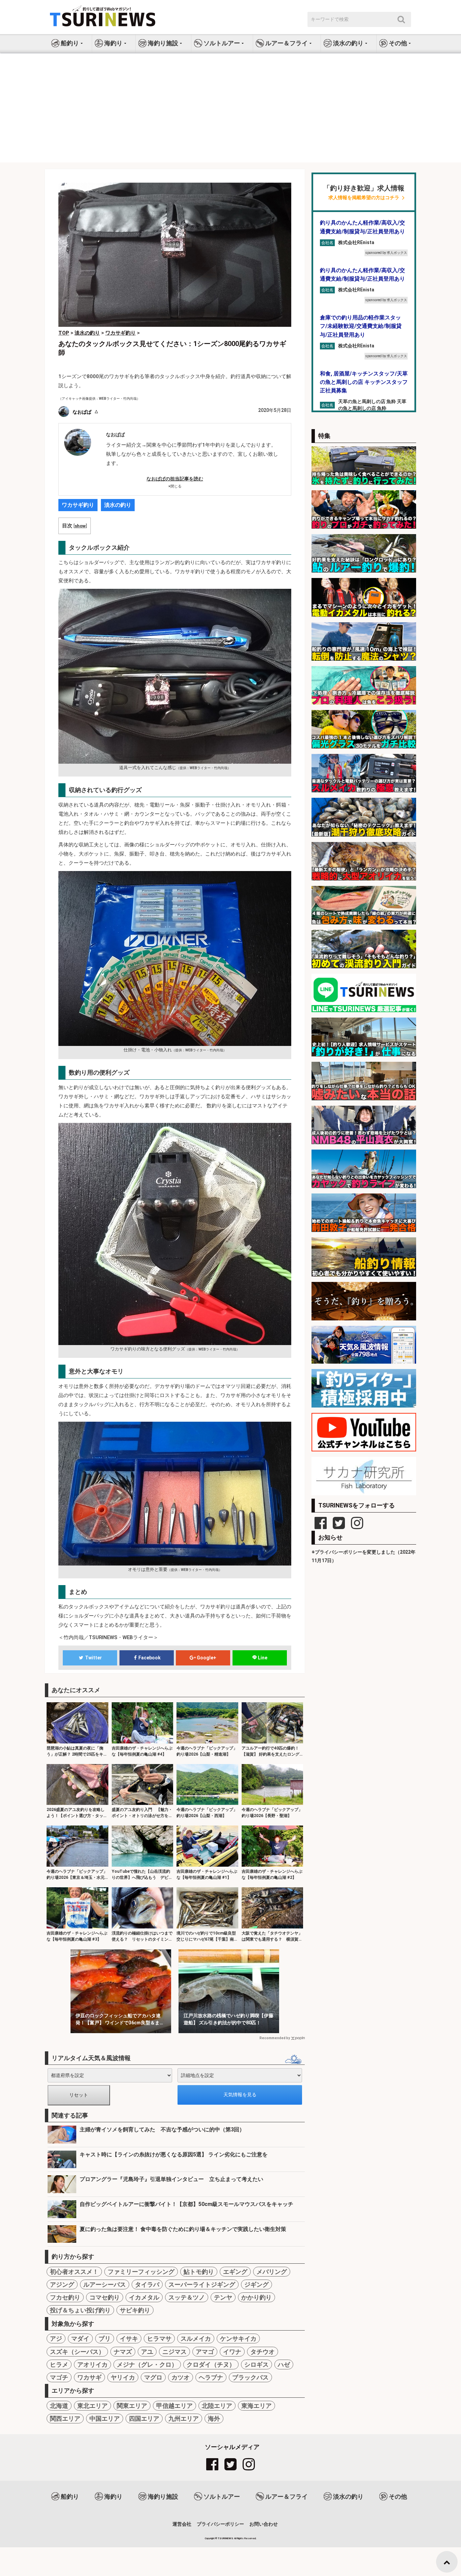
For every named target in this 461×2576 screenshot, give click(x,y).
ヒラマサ (159, 2338)
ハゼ (284, 2364)
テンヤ (223, 2297)
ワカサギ (89, 2377)
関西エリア (65, 2419)
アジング (62, 2284)
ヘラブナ (211, 2377)
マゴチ (59, 2377)
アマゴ (205, 2352)
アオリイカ (92, 2364)
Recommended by (275, 2038)
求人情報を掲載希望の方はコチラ (364, 198)
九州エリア (184, 2419)
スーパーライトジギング (202, 2284)
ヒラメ (59, 2364)
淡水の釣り (118, 505)
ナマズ (123, 2352)
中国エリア (105, 2419)
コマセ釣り (105, 2297)
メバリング (272, 2272)
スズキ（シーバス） (77, 2352)
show (80, 526)
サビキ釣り (135, 2310)
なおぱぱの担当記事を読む (175, 479)
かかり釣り (256, 2297)
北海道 (59, 2406)
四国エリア (144, 2419)
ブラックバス (250, 2377)
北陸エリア (217, 2406)
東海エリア (256, 2406)
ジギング (256, 2284)
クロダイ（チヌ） (211, 2364)
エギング (235, 2272)
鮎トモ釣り (199, 2272)
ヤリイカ (123, 2377)
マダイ (80, 2338)
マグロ (153, 2377)
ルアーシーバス (105, 2284)
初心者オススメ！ (74, 2272)
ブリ (105, 2338)
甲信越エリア (174, 2406)
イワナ (232, 2352)
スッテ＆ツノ (187, 2297)
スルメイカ (196, 2338)
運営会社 (182, 2524)
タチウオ (263, 2352)
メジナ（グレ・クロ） (147, 2364)
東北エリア (92, 2406)
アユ (147, 2352)
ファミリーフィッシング (141, 2272)
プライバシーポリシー (220, 2524)
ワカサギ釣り (78, 505)
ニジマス (174, 2352)
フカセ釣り (65, 2297)
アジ (56, 2338)
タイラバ (147, 2284)
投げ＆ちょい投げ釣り (80, 2310)
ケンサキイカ (238, 2338)
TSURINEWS (226, 2538)
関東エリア (132, 2406)
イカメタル (144, 2297)
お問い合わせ (264, 2524)
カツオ (181, 2377)
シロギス (256, 2364)
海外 (214, 2419)
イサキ (129, 2338)
